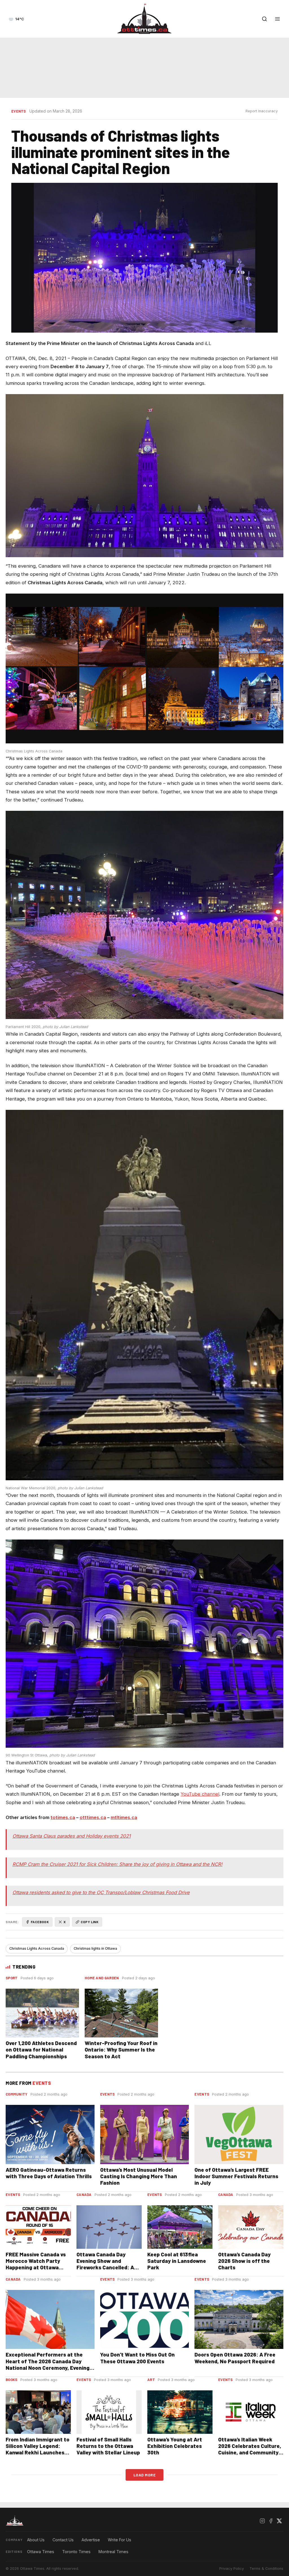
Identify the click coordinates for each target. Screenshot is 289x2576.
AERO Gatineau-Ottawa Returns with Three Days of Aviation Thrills (49, 2173)
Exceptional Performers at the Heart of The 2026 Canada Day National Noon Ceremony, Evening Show (48, 2364)
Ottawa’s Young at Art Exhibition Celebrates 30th (175, 2446)
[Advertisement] (144, 68)
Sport (12, 1978)
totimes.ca (63, 1817)
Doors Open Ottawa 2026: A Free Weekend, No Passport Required (235, 2358)
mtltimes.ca (124, 1817)
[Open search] (264, 19)
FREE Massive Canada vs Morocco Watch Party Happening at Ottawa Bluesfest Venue (36, 2264)
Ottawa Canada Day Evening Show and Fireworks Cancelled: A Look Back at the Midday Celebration (107, 2267)
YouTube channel (200, 1794)
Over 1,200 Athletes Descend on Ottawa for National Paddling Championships (41, 2049)
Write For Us (120, 2540)
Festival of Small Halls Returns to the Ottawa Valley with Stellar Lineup (108, 2446)
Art (151, 2380)
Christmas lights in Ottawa (95, 1948)
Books (12, 2380)
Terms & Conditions (266, 2569)
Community (17, 2094)
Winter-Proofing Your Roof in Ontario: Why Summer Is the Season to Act (121, 2049)
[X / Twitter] (279, 2521)
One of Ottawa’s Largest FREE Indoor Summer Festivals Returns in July (236, 2176)
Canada (84, 2195)
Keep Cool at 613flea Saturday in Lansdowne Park (177, 2261)
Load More (145, 2475)
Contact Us (63, 2540)
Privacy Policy (232, 2569)
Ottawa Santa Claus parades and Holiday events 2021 (72, 1836)
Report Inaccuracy (262, 111)
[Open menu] (277, 19)
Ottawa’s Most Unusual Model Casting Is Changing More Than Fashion (139, 2176)
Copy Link (90, 1922)
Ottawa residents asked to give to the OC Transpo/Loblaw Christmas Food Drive (101, 1892)
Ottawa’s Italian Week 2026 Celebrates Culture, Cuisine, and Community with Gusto (250, 2449)
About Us (36, 2540)
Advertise (91, 2540)
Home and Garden (102, 1978)
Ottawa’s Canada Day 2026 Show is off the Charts (244, 2261)
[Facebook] (271, 2521)
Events (19, 111)
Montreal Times (113, 2552)
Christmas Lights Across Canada (37, 1948)
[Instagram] (262, 2521)
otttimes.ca (93, 1817)
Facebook (40, 1922)
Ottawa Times (41, 2552)
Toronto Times (76, 2552)
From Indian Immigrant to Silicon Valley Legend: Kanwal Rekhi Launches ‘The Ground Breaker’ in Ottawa (38, 2452)
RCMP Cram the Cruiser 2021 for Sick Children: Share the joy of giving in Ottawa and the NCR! (117, 1864)
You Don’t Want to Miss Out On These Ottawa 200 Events (137, 2358)
